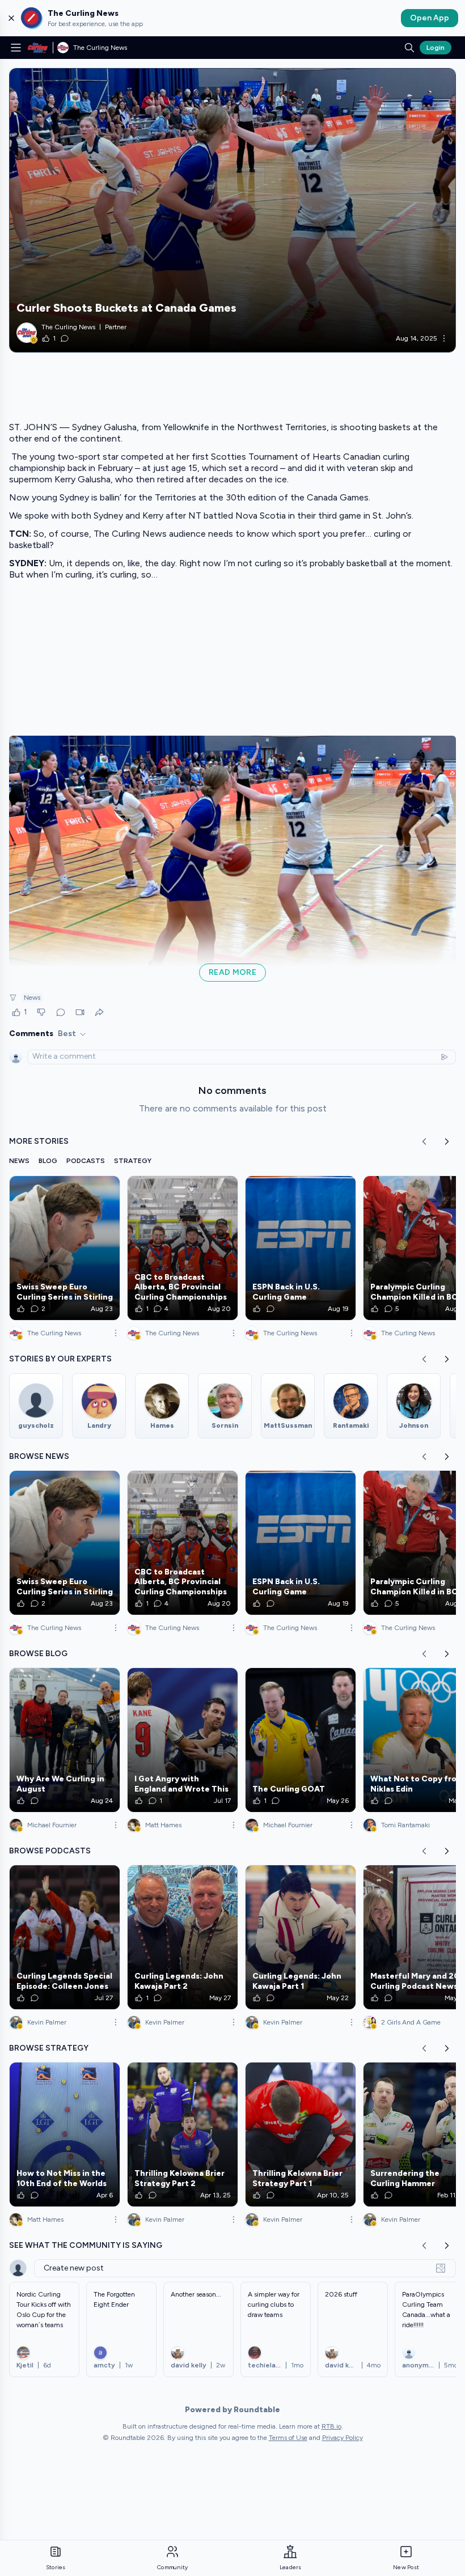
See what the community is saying (86, 2245)
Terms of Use (288, 2438)
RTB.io (331, 2426)
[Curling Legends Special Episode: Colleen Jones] (65, 1937)
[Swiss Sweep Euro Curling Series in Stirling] (65, 1248)
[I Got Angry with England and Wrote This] (183, 1740)
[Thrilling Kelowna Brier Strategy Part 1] (301, 2134)
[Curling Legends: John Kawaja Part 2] (183, 1937)
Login (436, 48)
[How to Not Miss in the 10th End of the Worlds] (65, 2134)
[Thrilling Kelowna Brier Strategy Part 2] (183, 2134)
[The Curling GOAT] (301, 1740)
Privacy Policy (343, 2438)
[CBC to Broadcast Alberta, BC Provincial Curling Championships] (183, 1248)
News (32, 998)
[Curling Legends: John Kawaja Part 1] (301, 1937)
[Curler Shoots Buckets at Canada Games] (232, 210)
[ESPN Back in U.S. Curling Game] (301, 1248)
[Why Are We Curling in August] (65, 1740)
